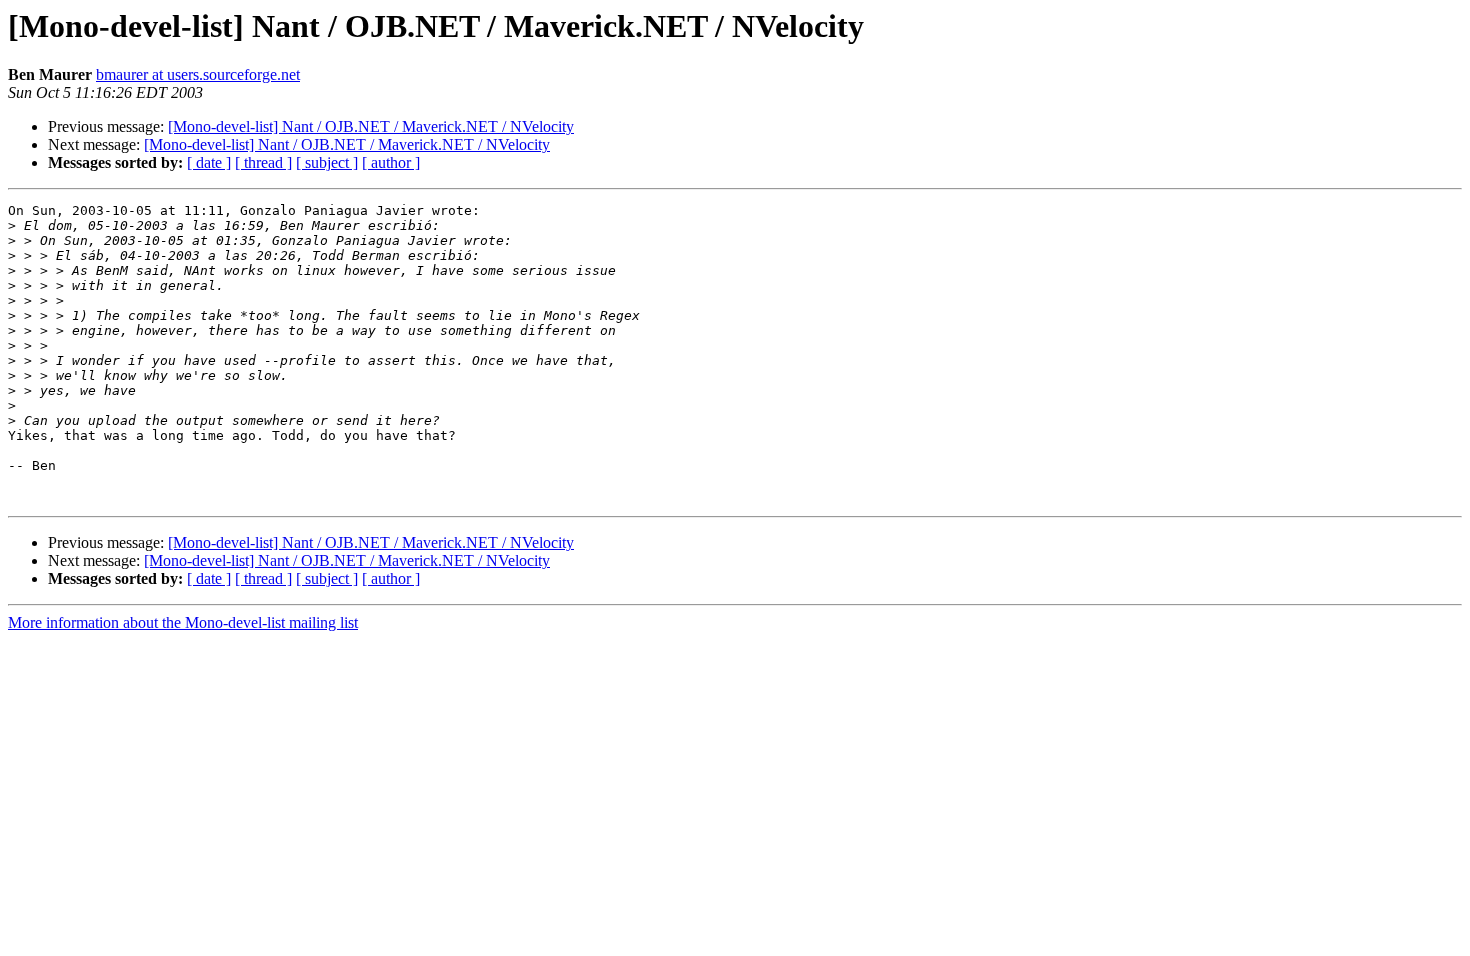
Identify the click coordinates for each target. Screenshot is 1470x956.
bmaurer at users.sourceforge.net (198, 74)
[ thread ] (263, 162)
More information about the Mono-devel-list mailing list (183, 622)
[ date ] (209, 162)
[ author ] (391, 162)
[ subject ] (327, 162)
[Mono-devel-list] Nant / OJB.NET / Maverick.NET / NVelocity (371, 126)
